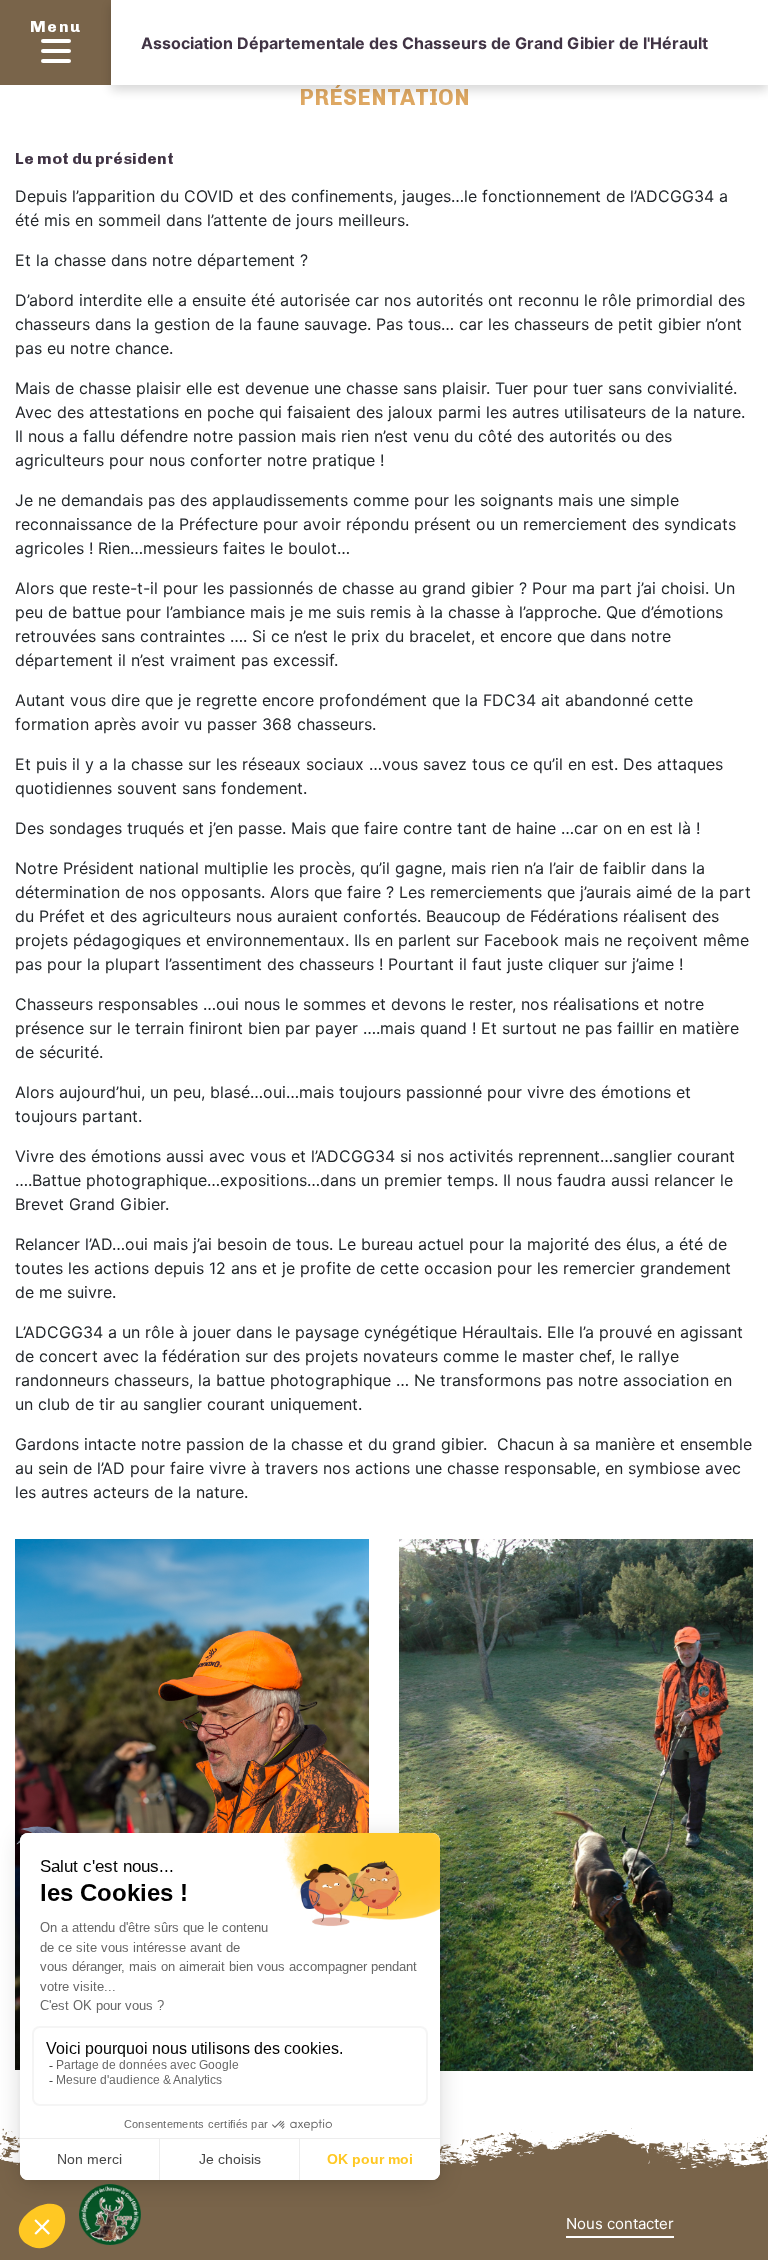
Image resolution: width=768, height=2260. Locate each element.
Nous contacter (620, 2223)
